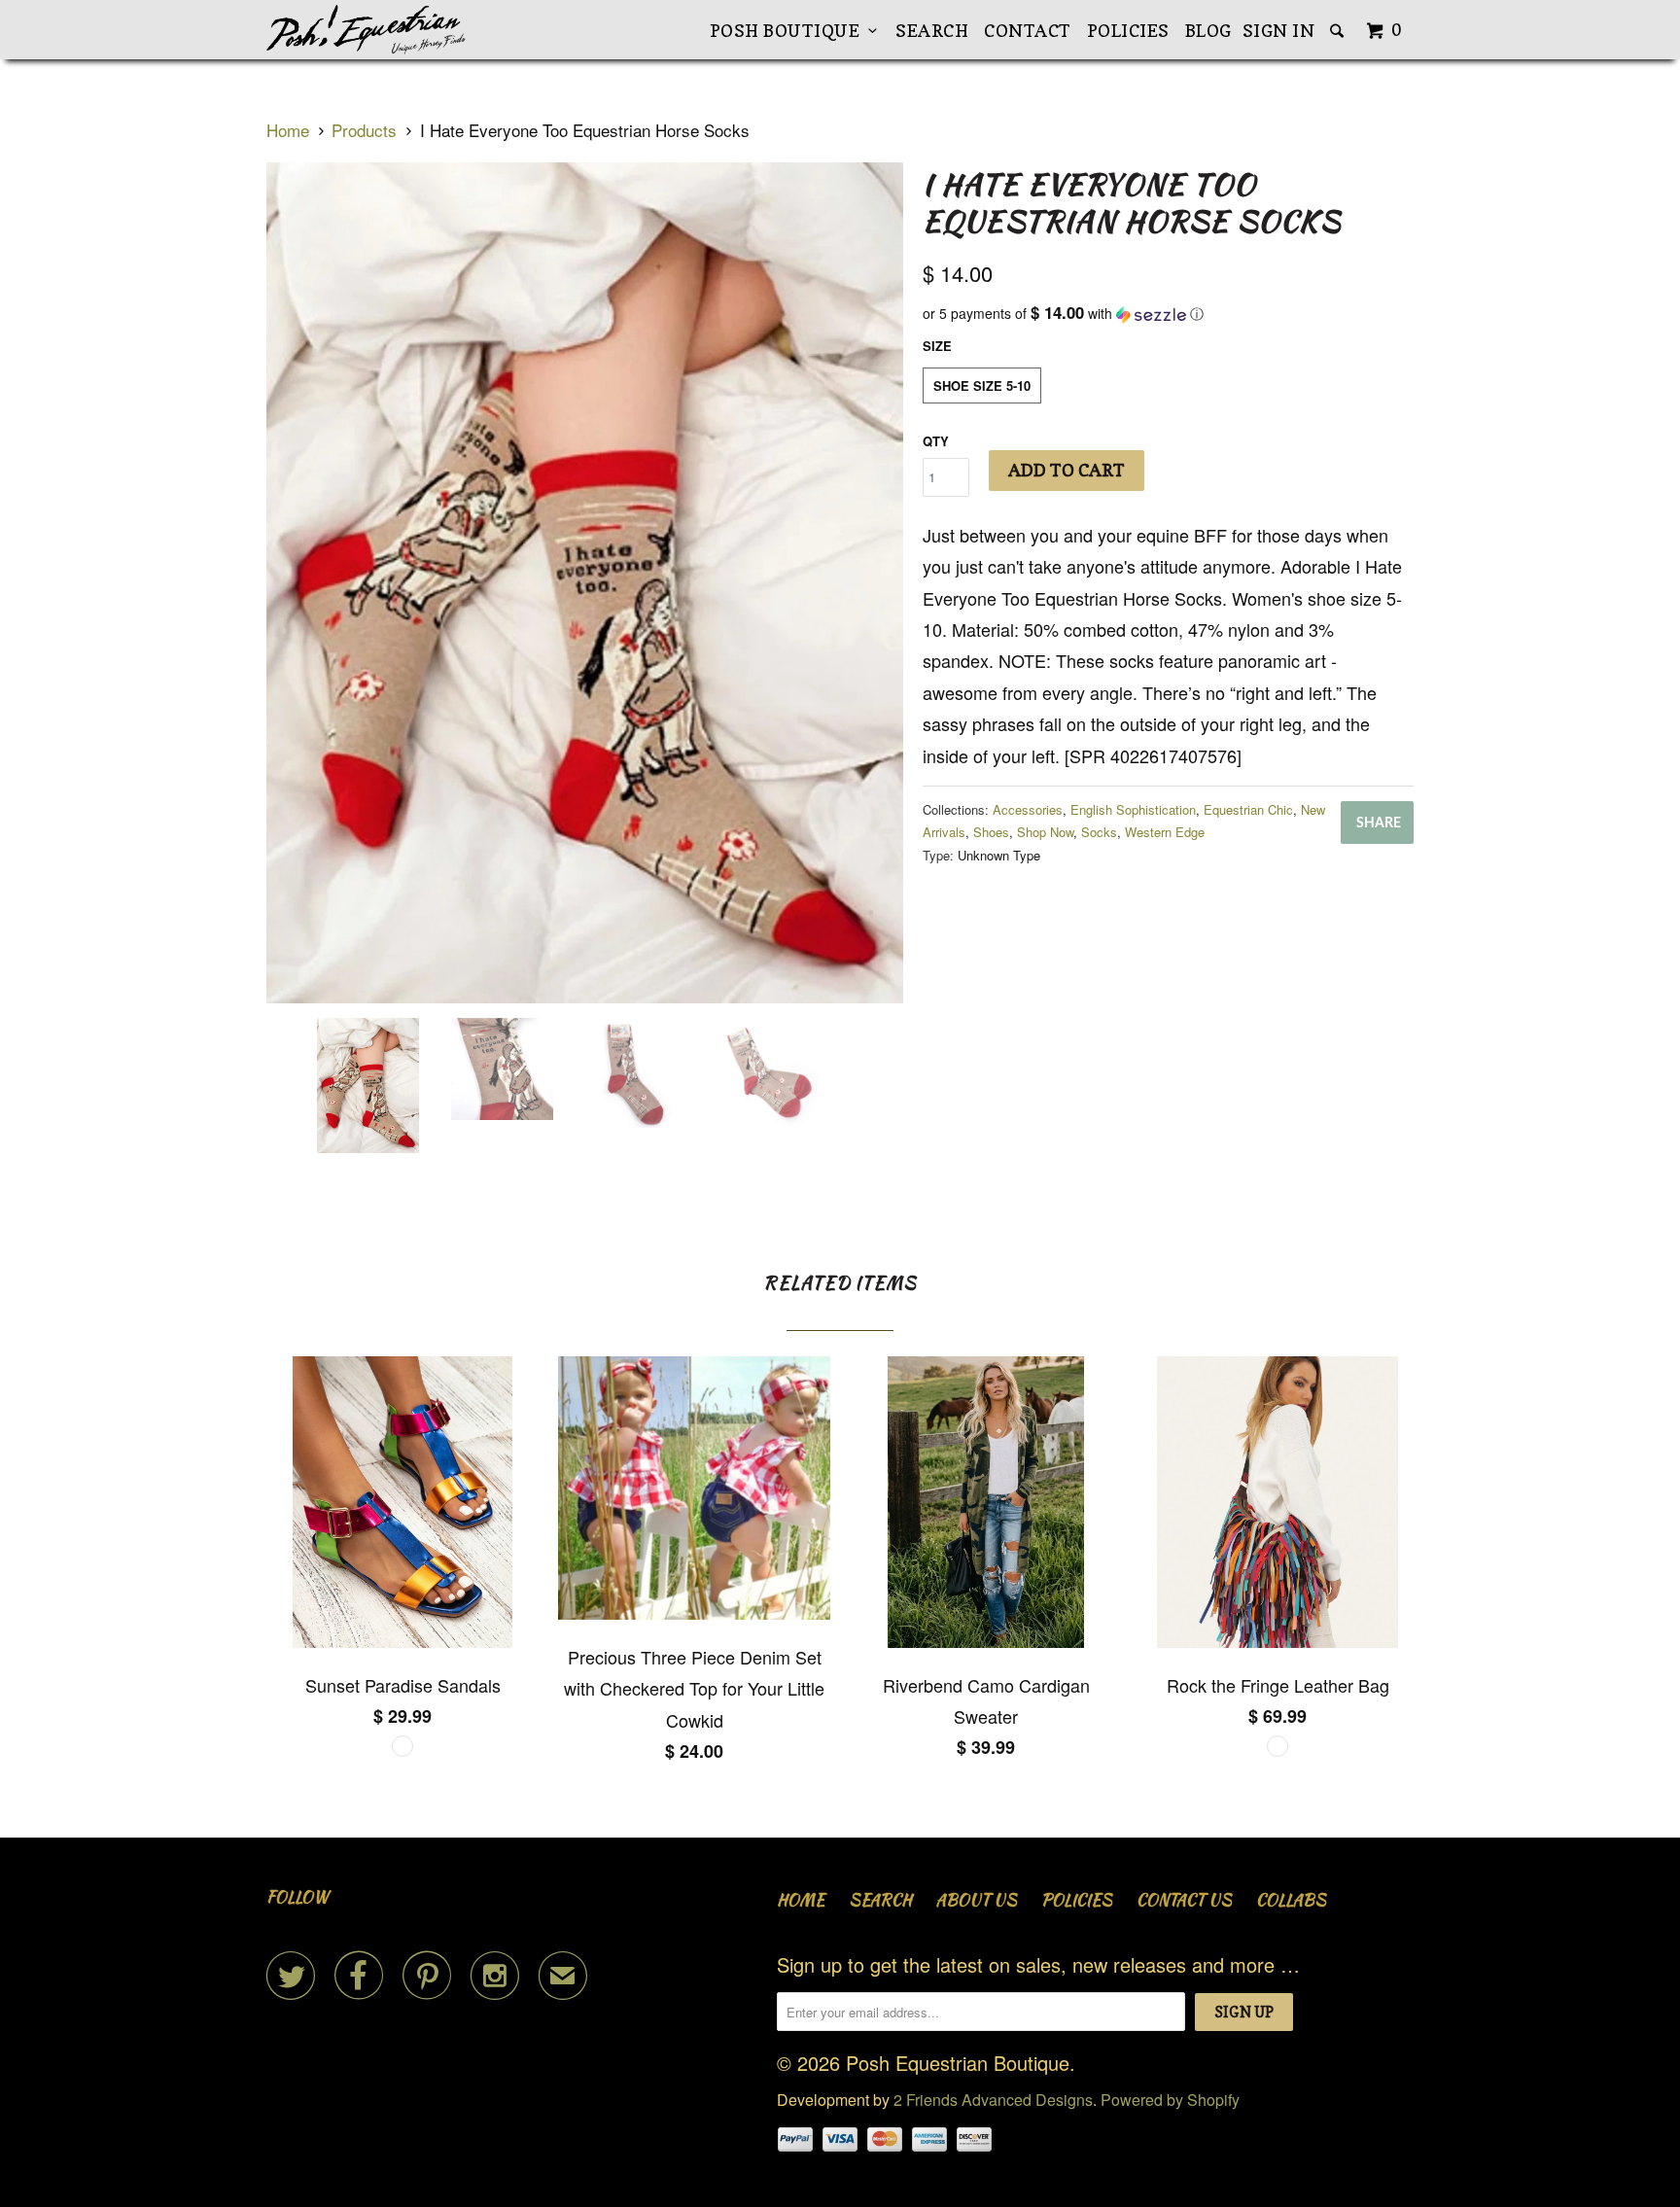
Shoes (991, 832)
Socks (1099, 832)
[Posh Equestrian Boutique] (366, 30)
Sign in (1279, 31)
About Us (977, 1900)
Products (364, 130)
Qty (936, 441)
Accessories (1028, 809)
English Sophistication (1133, 809)
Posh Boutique (789, 31)
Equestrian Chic (1248, 809)
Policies (1128, 31)
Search (932, 31)
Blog (1208, 31)
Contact (1028, 31)
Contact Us (1184, 1900)
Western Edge (1165, 832)
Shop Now (1045, 832)
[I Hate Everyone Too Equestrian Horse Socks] (585, 583)
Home (801, 1900)
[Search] (1339, 31)
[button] (1168, 314)
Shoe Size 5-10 (982, 385)
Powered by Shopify (1170, 2100)
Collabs (1291, 1900)
